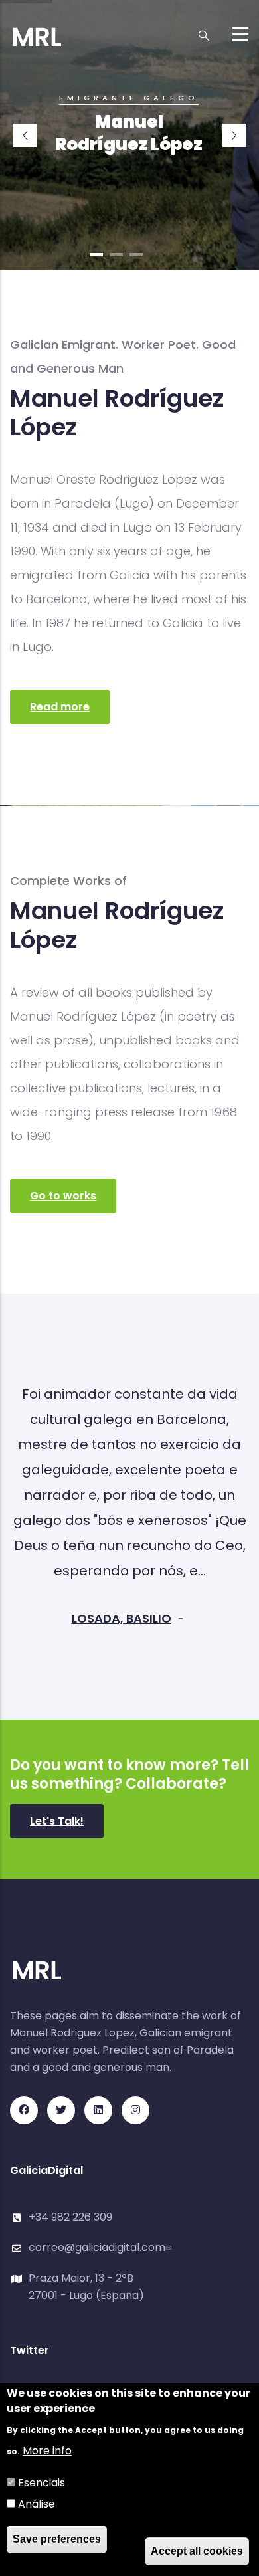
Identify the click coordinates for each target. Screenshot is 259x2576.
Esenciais (42, 2483)
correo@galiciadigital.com (97, 2247)
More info (47, 2451)
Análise (37, 2504)
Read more (60, 707)
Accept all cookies (197, 2551)
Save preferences (57, 2539)
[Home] (37, 30)
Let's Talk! (57, 1821)
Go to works (63, 1196)
